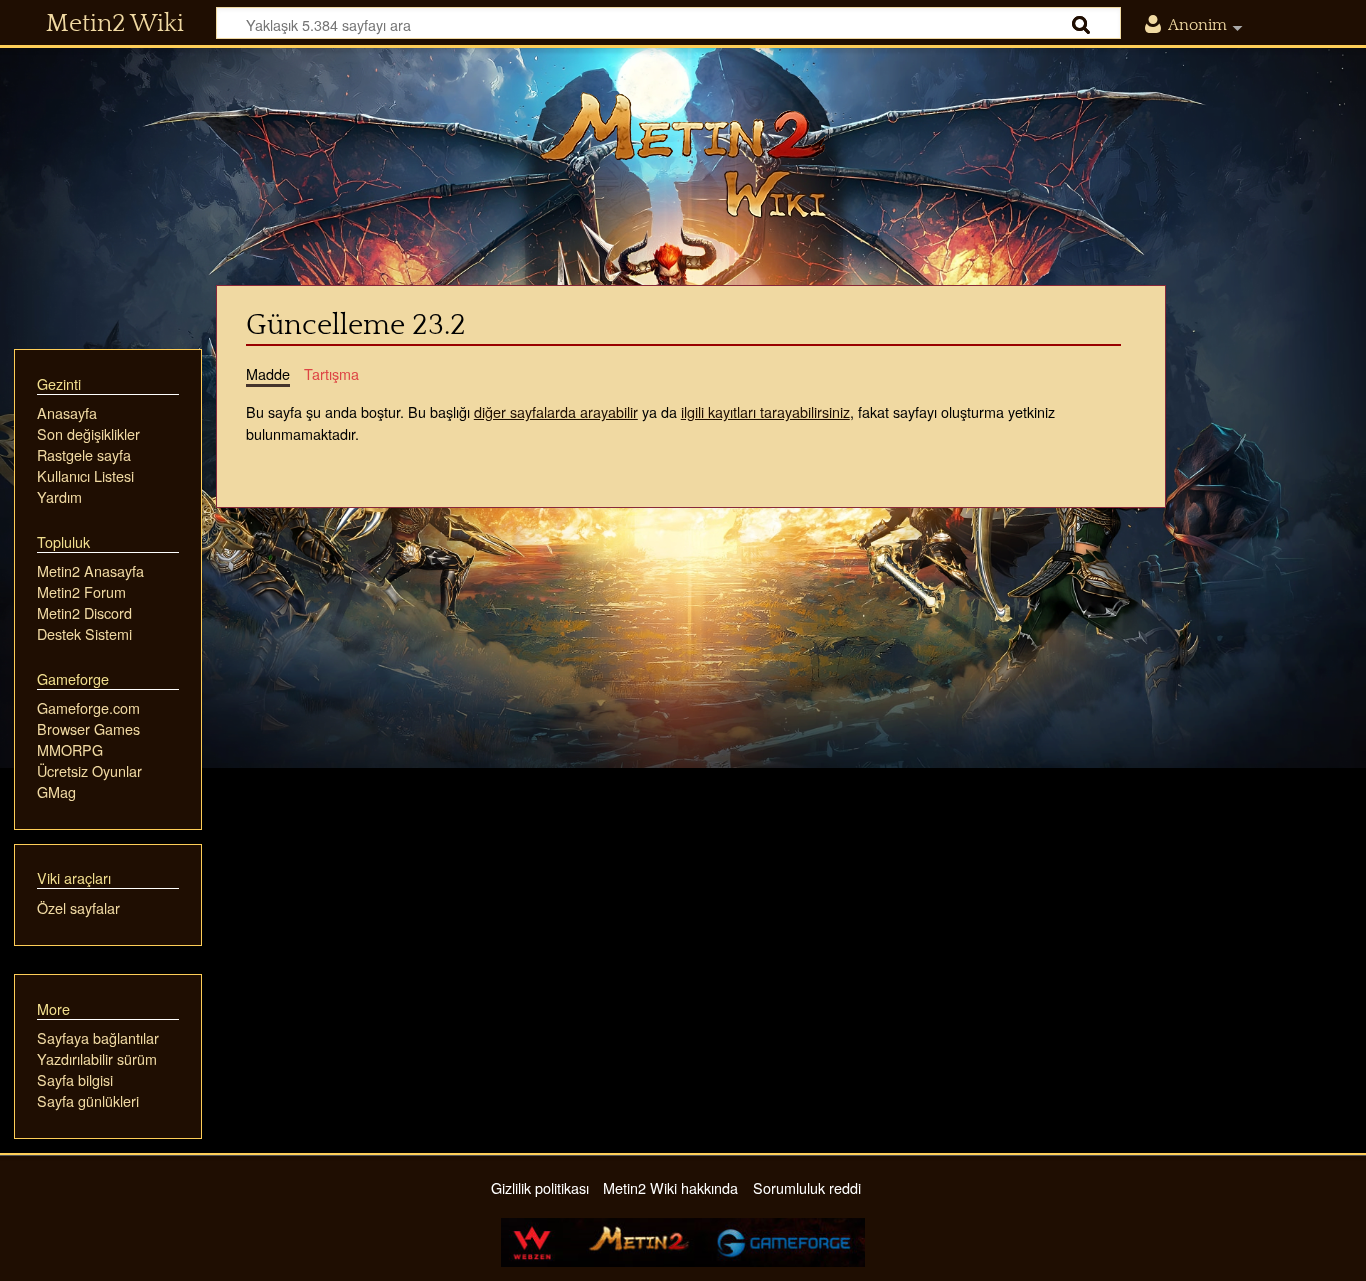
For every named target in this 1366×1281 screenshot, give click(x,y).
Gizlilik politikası (540, 1187)
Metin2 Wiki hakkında (670, 1187)
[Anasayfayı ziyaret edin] (683, 155)
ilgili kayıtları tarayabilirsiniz (765, 411)
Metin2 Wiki (115, 24)
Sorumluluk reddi (807, 1187)
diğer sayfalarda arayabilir (556, 411)
